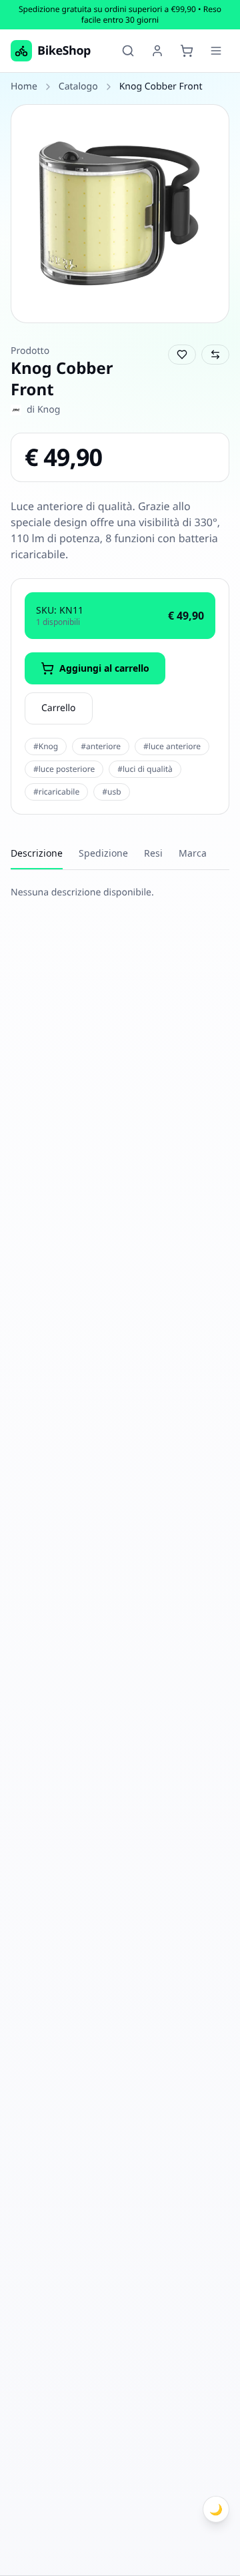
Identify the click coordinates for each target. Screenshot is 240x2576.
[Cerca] (128, 51)
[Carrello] (187, 51)
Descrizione (37, 853)
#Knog (46, 746)
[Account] (157, 51)
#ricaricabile (56, 792)
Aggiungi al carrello (104, 668)
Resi (153, 853)
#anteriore (101, 746)
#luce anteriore (172, 746)
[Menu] (216, 51)
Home (24, 86)
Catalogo (78, 86)
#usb (111, 792)
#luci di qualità (145, 769)
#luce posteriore (64, 769)
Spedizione (103, 853)
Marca (193, 853)
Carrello (59, 708)
